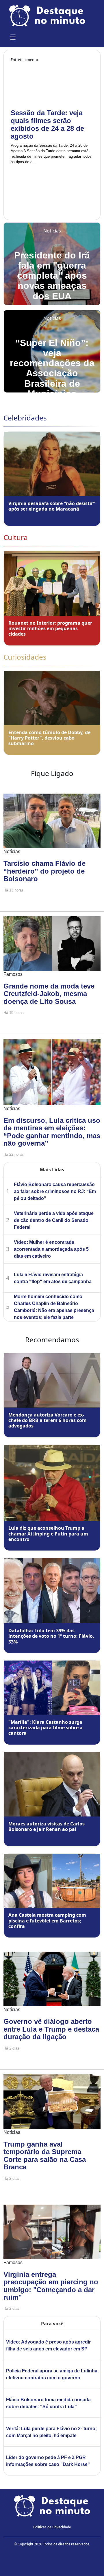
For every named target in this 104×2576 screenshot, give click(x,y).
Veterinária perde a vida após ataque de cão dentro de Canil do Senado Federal (54, 1220)
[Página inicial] (52, 2505)
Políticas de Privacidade (52, 2527)
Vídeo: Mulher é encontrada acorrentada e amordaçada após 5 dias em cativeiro (51, 1249)
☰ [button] (13, 37)
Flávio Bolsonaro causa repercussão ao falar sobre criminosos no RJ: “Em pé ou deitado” (55, 1191)
